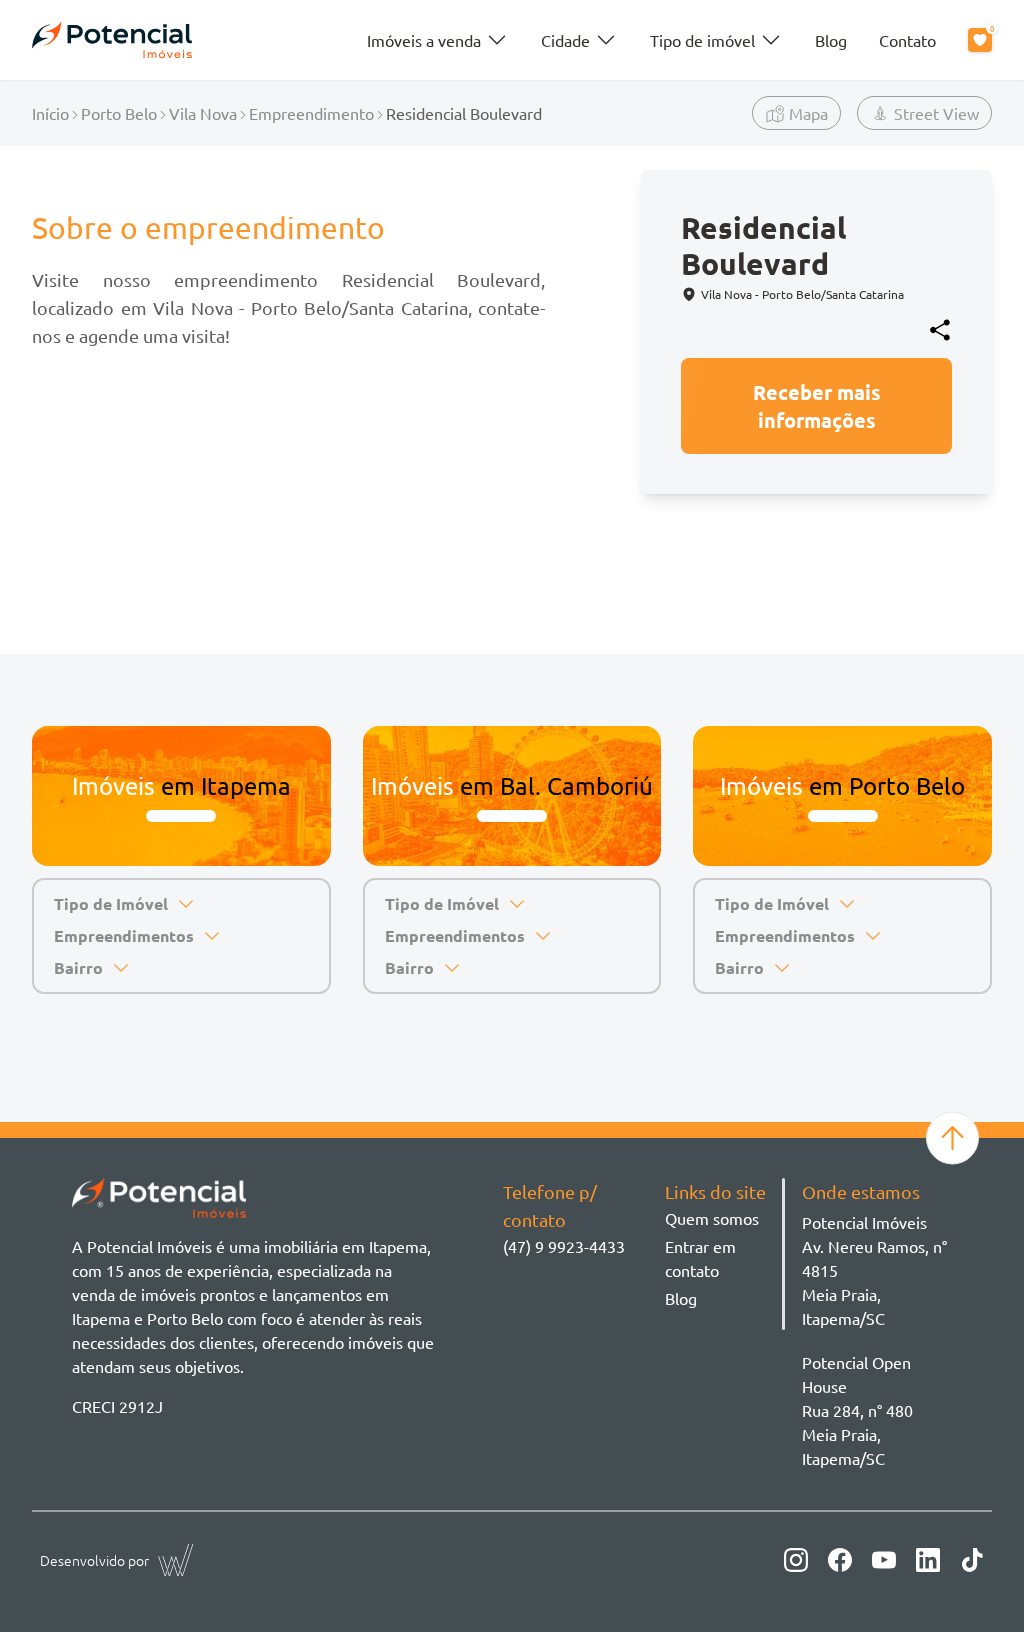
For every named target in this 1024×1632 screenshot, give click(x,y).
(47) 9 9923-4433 (564, 1246)
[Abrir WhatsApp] (974, 1581)
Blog (831, 40)
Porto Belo (119, 113)
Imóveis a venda (424, 40)
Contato (907, 40)
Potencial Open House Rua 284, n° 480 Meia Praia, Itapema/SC (857, 1410)
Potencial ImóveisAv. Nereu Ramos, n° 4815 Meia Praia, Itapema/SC (874, 1270)
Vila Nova (203, 113)
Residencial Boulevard (464, 113)
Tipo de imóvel (702, 40)
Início (50, 113)
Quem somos (712, 1218)
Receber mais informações (817, 406)
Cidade (565, 40)
